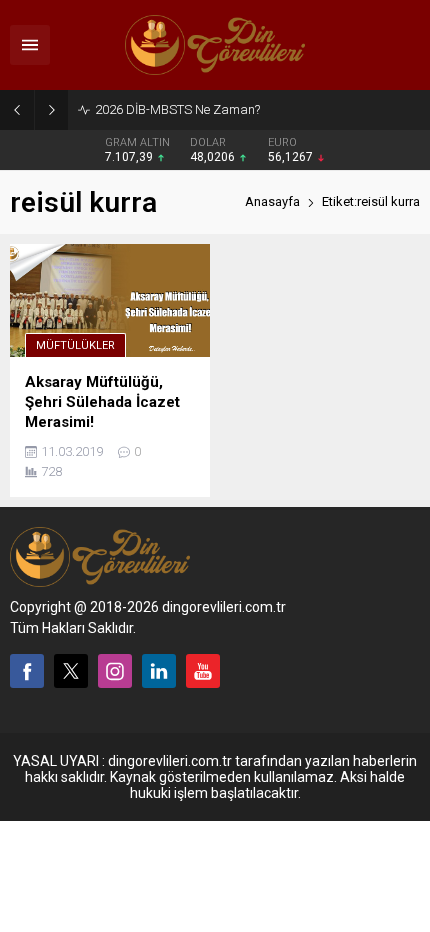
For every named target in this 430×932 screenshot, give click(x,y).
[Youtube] (203, 671)
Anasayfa (272, 201)
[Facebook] (27, 671)
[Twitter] (71, 671)
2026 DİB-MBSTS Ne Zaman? (177, 109)
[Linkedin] (159, 671)
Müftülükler (75, 345)
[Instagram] (115, 671)
